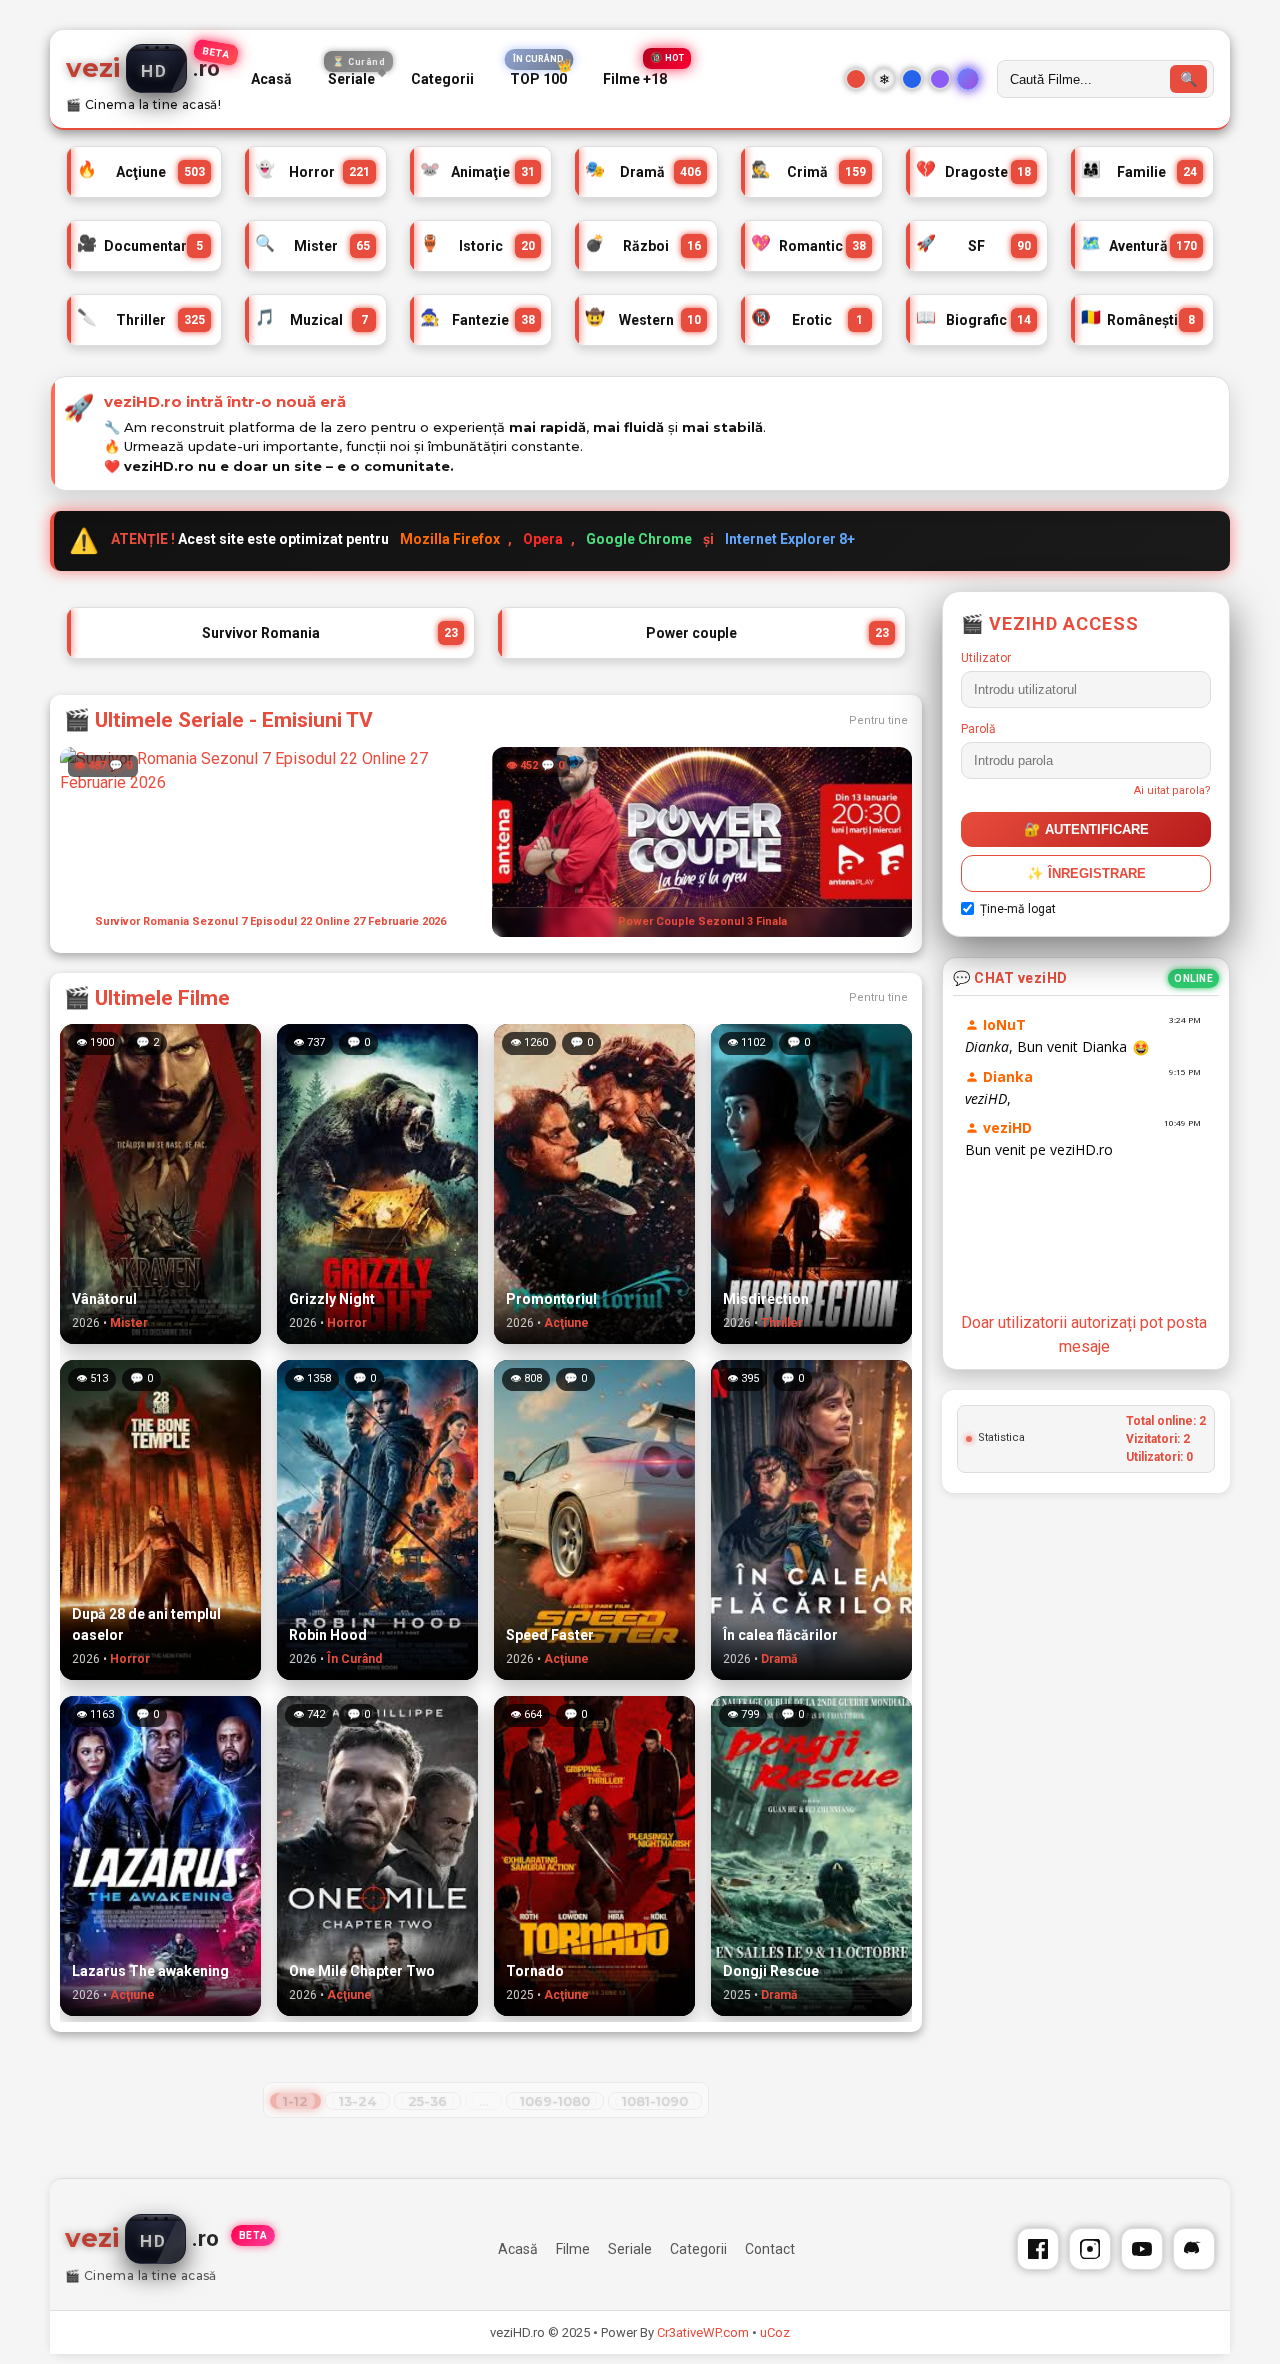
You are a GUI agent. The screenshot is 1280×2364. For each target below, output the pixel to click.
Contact (770, 2249)
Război (642, 245)
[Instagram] (1090, 2249)
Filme (573, 2249)
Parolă (978, 729)
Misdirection (766, 1299)
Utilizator (986, 658)
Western (642, 319)
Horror (312, 171)
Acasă (271, 79)
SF (973, 245)
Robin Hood (328, 1635)
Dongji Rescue (771, 1971)
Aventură (1139, 245)
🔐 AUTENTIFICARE (1086, 829)
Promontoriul (551, 1299)
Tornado (535, 1971)
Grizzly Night (332, 1299)
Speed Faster (550, 1635)
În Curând (354, 1659)
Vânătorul (104, 1299)
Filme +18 (635, 79)
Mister (312, 245)
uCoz (775, 2332)
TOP (538, 79)
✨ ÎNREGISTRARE (1086, 873)
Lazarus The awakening (150, 1971)
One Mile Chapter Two (362, 1971)
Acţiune (141, 171)
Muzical (311, 319)
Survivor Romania (330, 633)
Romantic (808, 245)
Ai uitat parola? (1172, 790)
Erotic (807, 319)
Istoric (477, 245)
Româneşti (1138, 319)
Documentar (140, 245)
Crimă (808, 171)
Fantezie (477, 319)
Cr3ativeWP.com (703, 2332)
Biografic (973, 319)
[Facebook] (1038, 2249)
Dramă (642, 171)
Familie (1139, 171)
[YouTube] (1142, 2249)
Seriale (356, 75)
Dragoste (973, 171)
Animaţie (477, 171)
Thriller (141, 319)
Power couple (767, 633)
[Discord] (1194, 2249)
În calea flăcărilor (780, 1635)
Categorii (442, 79)
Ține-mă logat (1018, 909)
